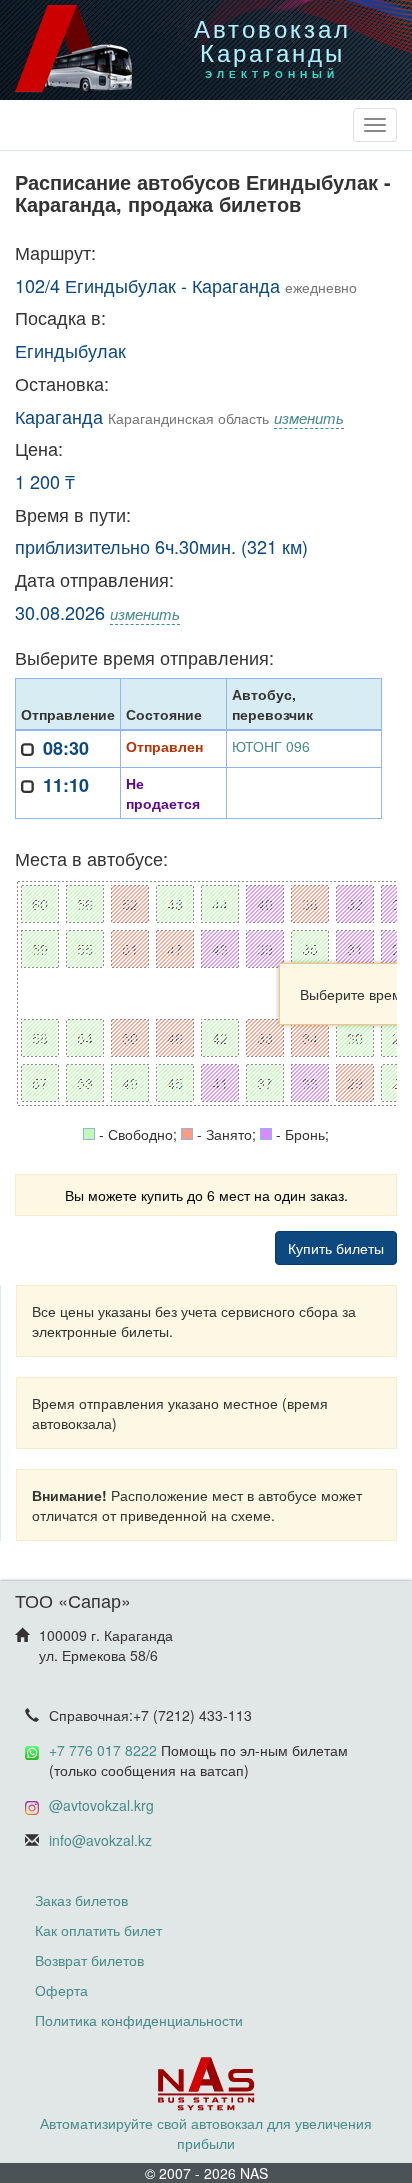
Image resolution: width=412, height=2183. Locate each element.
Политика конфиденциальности (139, 2020)
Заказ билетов (81, 1900)
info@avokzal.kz (100, 1840)
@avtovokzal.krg (101, 1805)
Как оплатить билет (98, 1930)
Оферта (61, 1990)
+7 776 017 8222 (103, 1750)
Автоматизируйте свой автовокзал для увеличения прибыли (206, 2133)
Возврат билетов (89, 1960)
